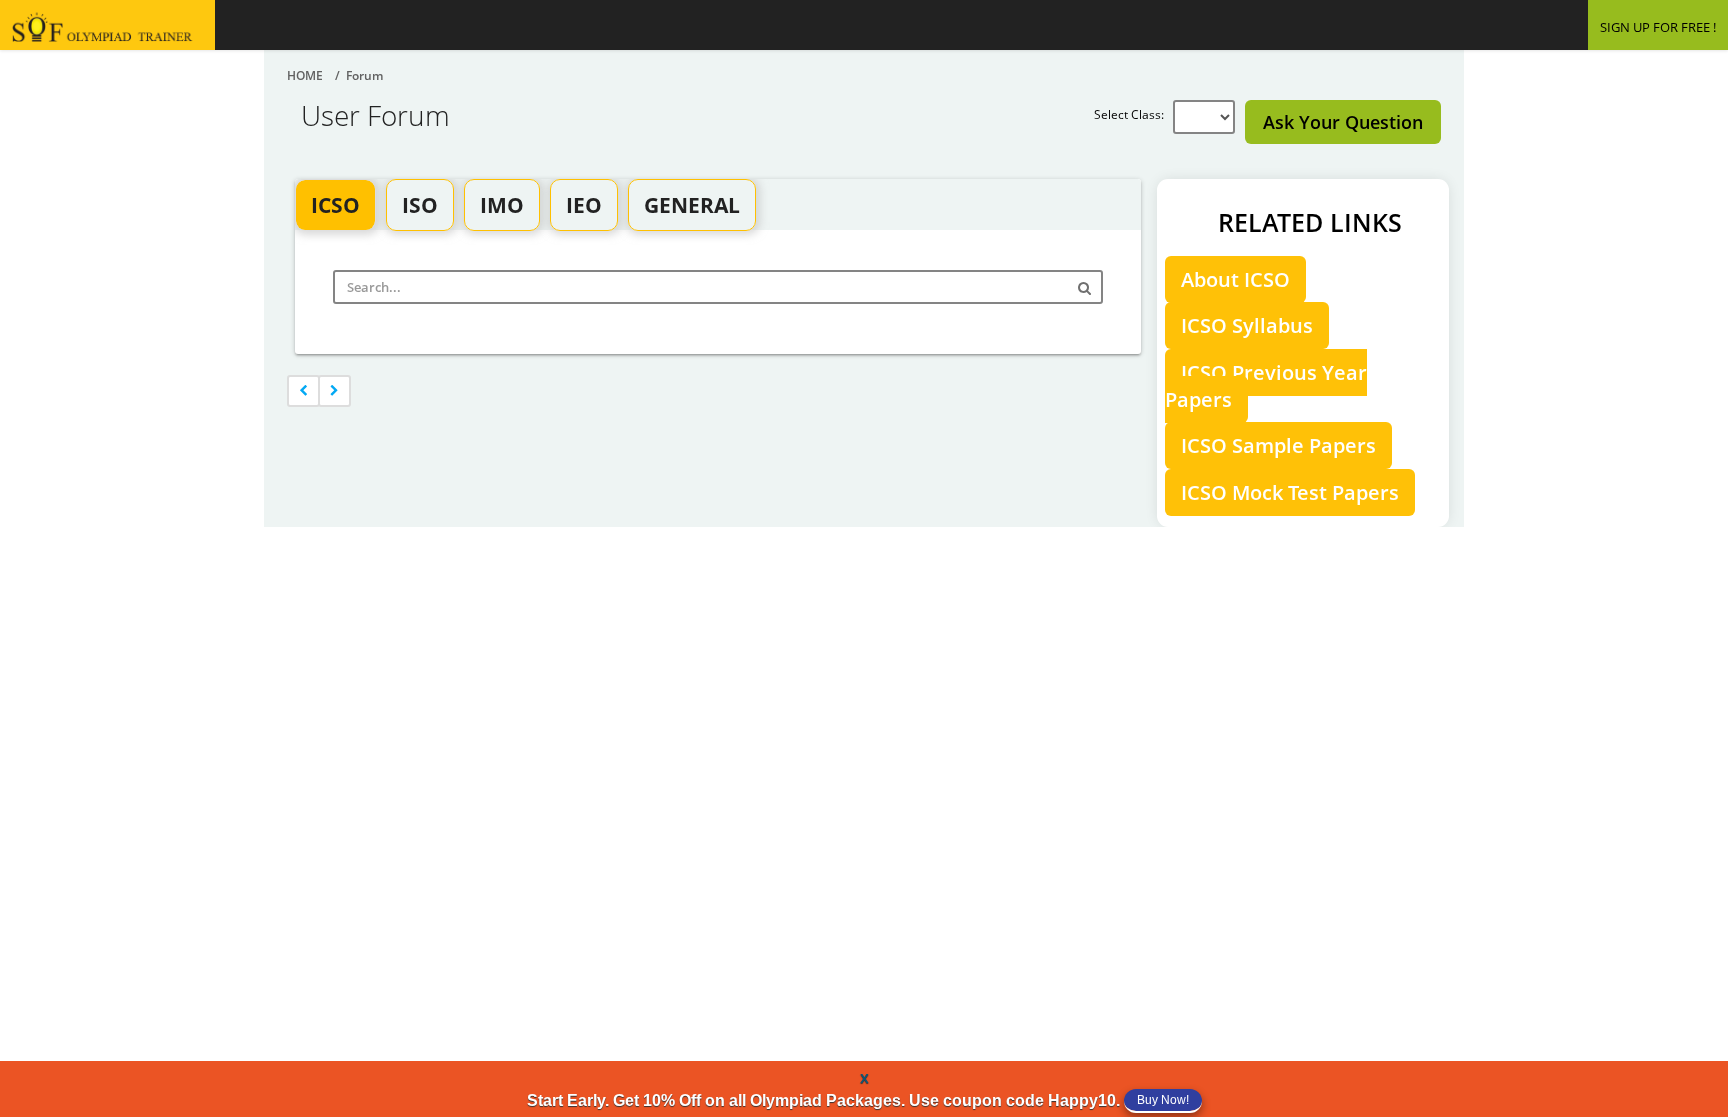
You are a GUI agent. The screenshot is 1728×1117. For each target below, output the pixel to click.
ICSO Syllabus (1247, 325)
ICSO (335, 205)
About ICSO (1235, 279)
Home (305, 75)
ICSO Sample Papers (1278, 445)
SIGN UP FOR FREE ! (1658, 27)
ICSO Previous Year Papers (1266, 386)
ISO (420, 205)
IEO (584, 205)
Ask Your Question (1343, 122)
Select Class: (1133, 114)
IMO (502, 205)
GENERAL (692, 205)
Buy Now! (1163, 1100)
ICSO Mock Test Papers (1290, 492)
